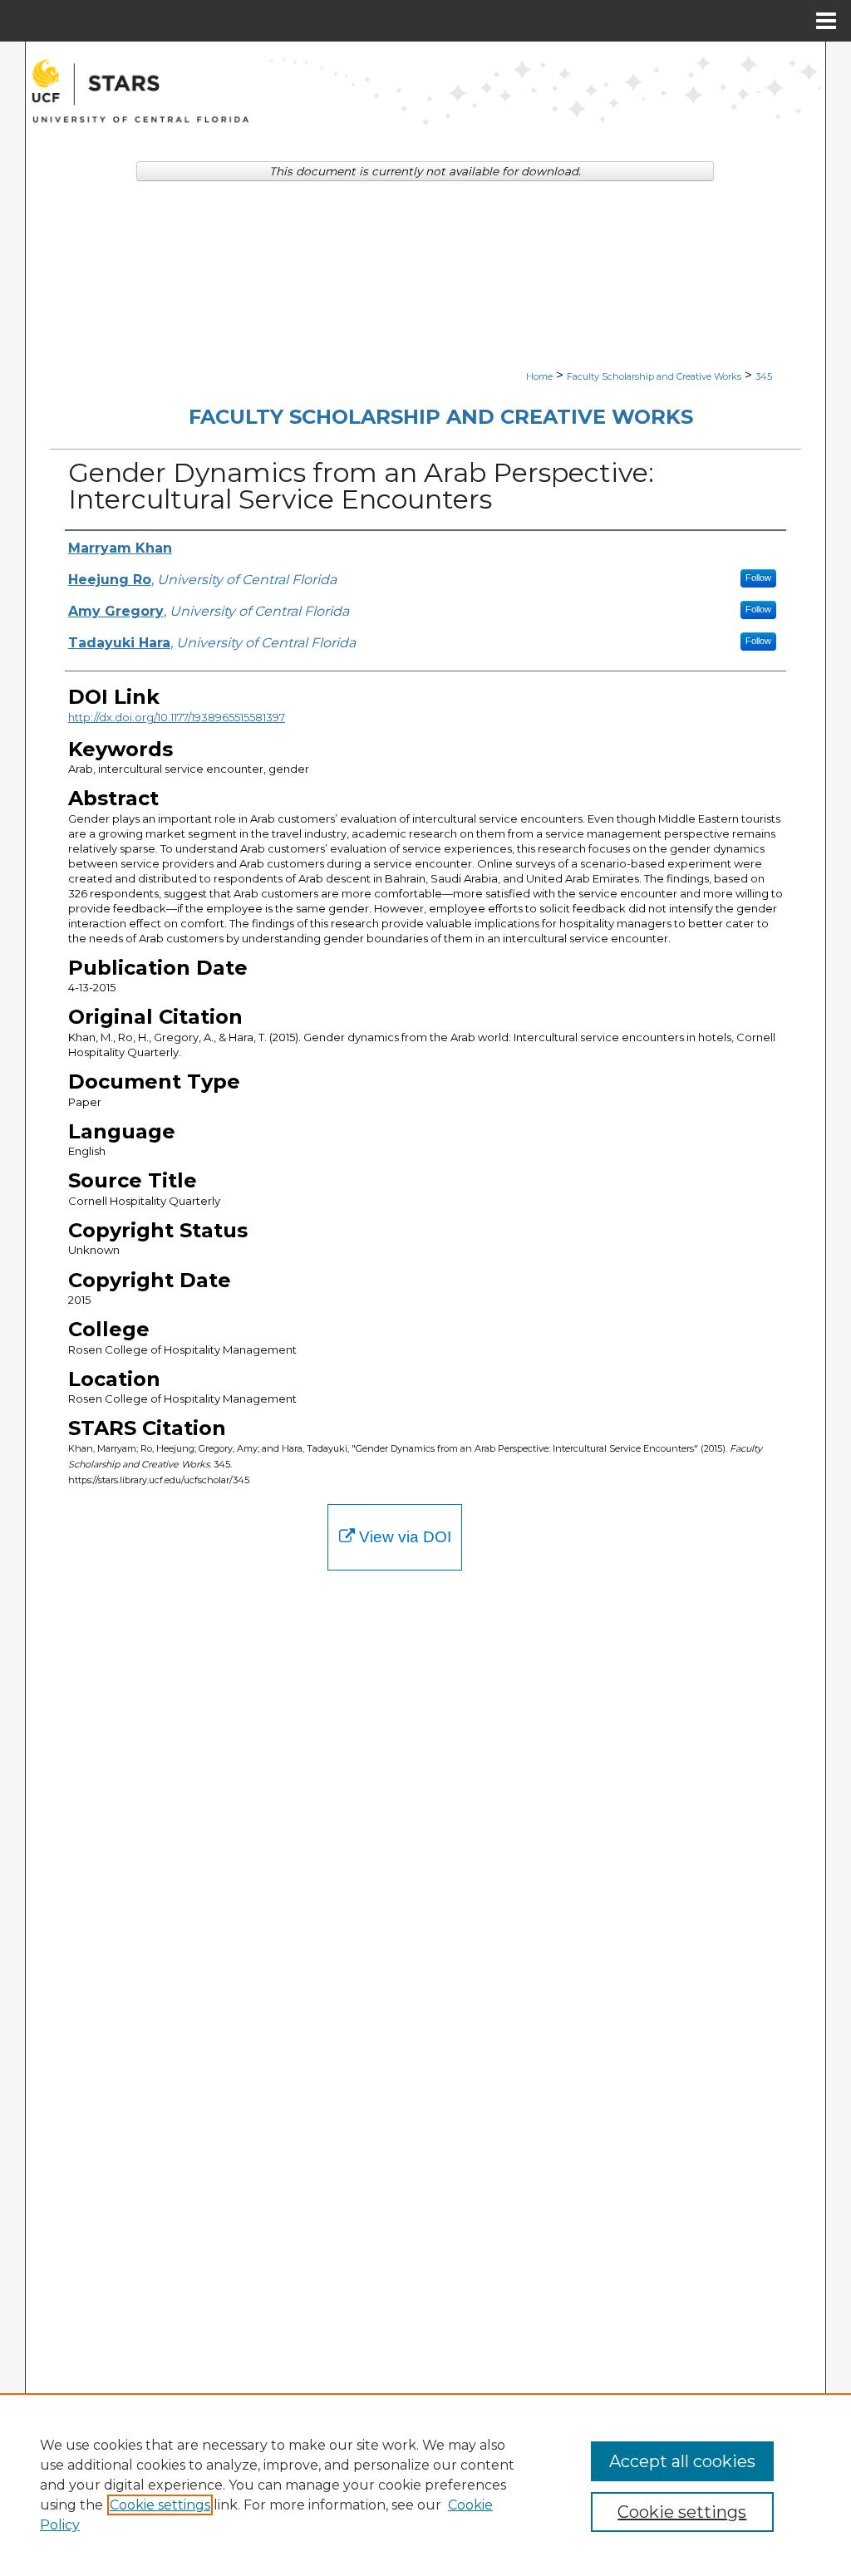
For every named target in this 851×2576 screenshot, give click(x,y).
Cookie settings (160, 2505)
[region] (425, 2485)
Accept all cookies (682, 2461)
